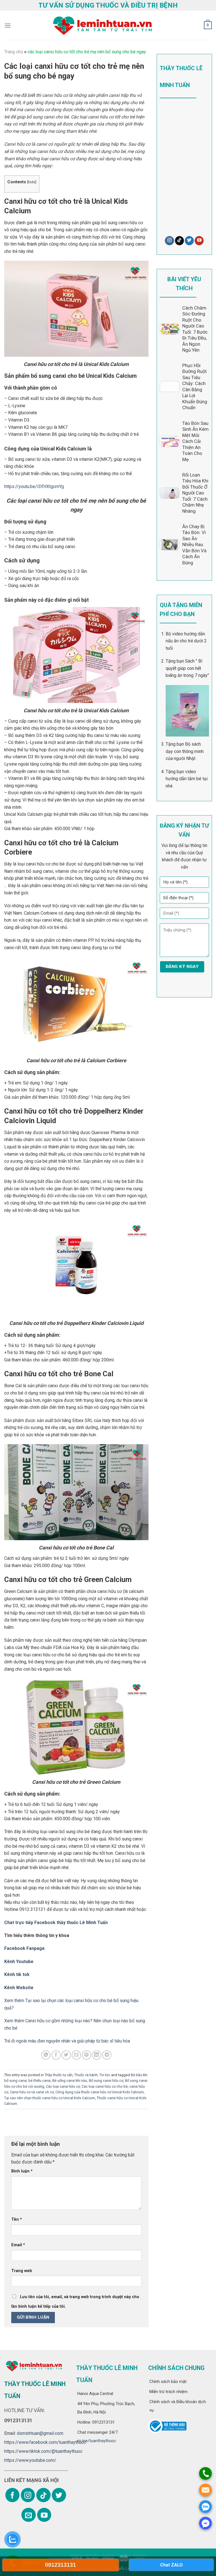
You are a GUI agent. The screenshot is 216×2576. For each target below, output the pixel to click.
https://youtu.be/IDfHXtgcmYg (34, 486)
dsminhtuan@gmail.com (40, 2433)
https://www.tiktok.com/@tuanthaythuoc (43, 2451)
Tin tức (105, 2075)
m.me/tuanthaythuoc (97, 2441)
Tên (17, 2219)
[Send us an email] (28, 2515)
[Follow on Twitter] (189, 241)
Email (18, 2245)
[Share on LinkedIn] (97, 2055)
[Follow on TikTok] (179, 241)
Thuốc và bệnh (86, 2075)
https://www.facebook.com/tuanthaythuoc (45, 2442)
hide (32, 182)
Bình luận (22, 2171)
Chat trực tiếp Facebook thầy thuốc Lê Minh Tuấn (56, 1923)
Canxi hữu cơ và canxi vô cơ (32, 2092)
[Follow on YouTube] (199, 241)
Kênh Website (19, 1988)
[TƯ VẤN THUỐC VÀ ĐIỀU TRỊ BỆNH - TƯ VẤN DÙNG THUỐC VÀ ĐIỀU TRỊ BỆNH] (102, 26)
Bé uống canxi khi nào (70, 2081)
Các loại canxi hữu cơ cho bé (105, 2086)
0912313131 (60, 2565)
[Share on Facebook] (56, 2055)
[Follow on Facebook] (12, 2495)
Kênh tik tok (17, 1974)
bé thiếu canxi (40, 2081)
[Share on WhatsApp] (46, 2055)
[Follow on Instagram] (169, 241)
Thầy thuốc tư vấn (58, 2075)
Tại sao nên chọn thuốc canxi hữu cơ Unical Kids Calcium (50, 2098)
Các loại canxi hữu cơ (63, 2086)
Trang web (22, 2271)
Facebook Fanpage (24, 1948)
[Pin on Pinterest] (86, 2055)
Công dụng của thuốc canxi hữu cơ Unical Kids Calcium (100, 2092)
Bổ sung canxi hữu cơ (106, 2081)
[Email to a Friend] (76, 2055)
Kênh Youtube (19, 1962)
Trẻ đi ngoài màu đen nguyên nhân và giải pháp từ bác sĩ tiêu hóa (67, 2041)
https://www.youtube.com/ (30, 2460)
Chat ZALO (171, 2565)
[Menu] (8, 25)
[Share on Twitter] (66, 2055)
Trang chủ (14, 52)
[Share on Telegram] (107, 2055)
